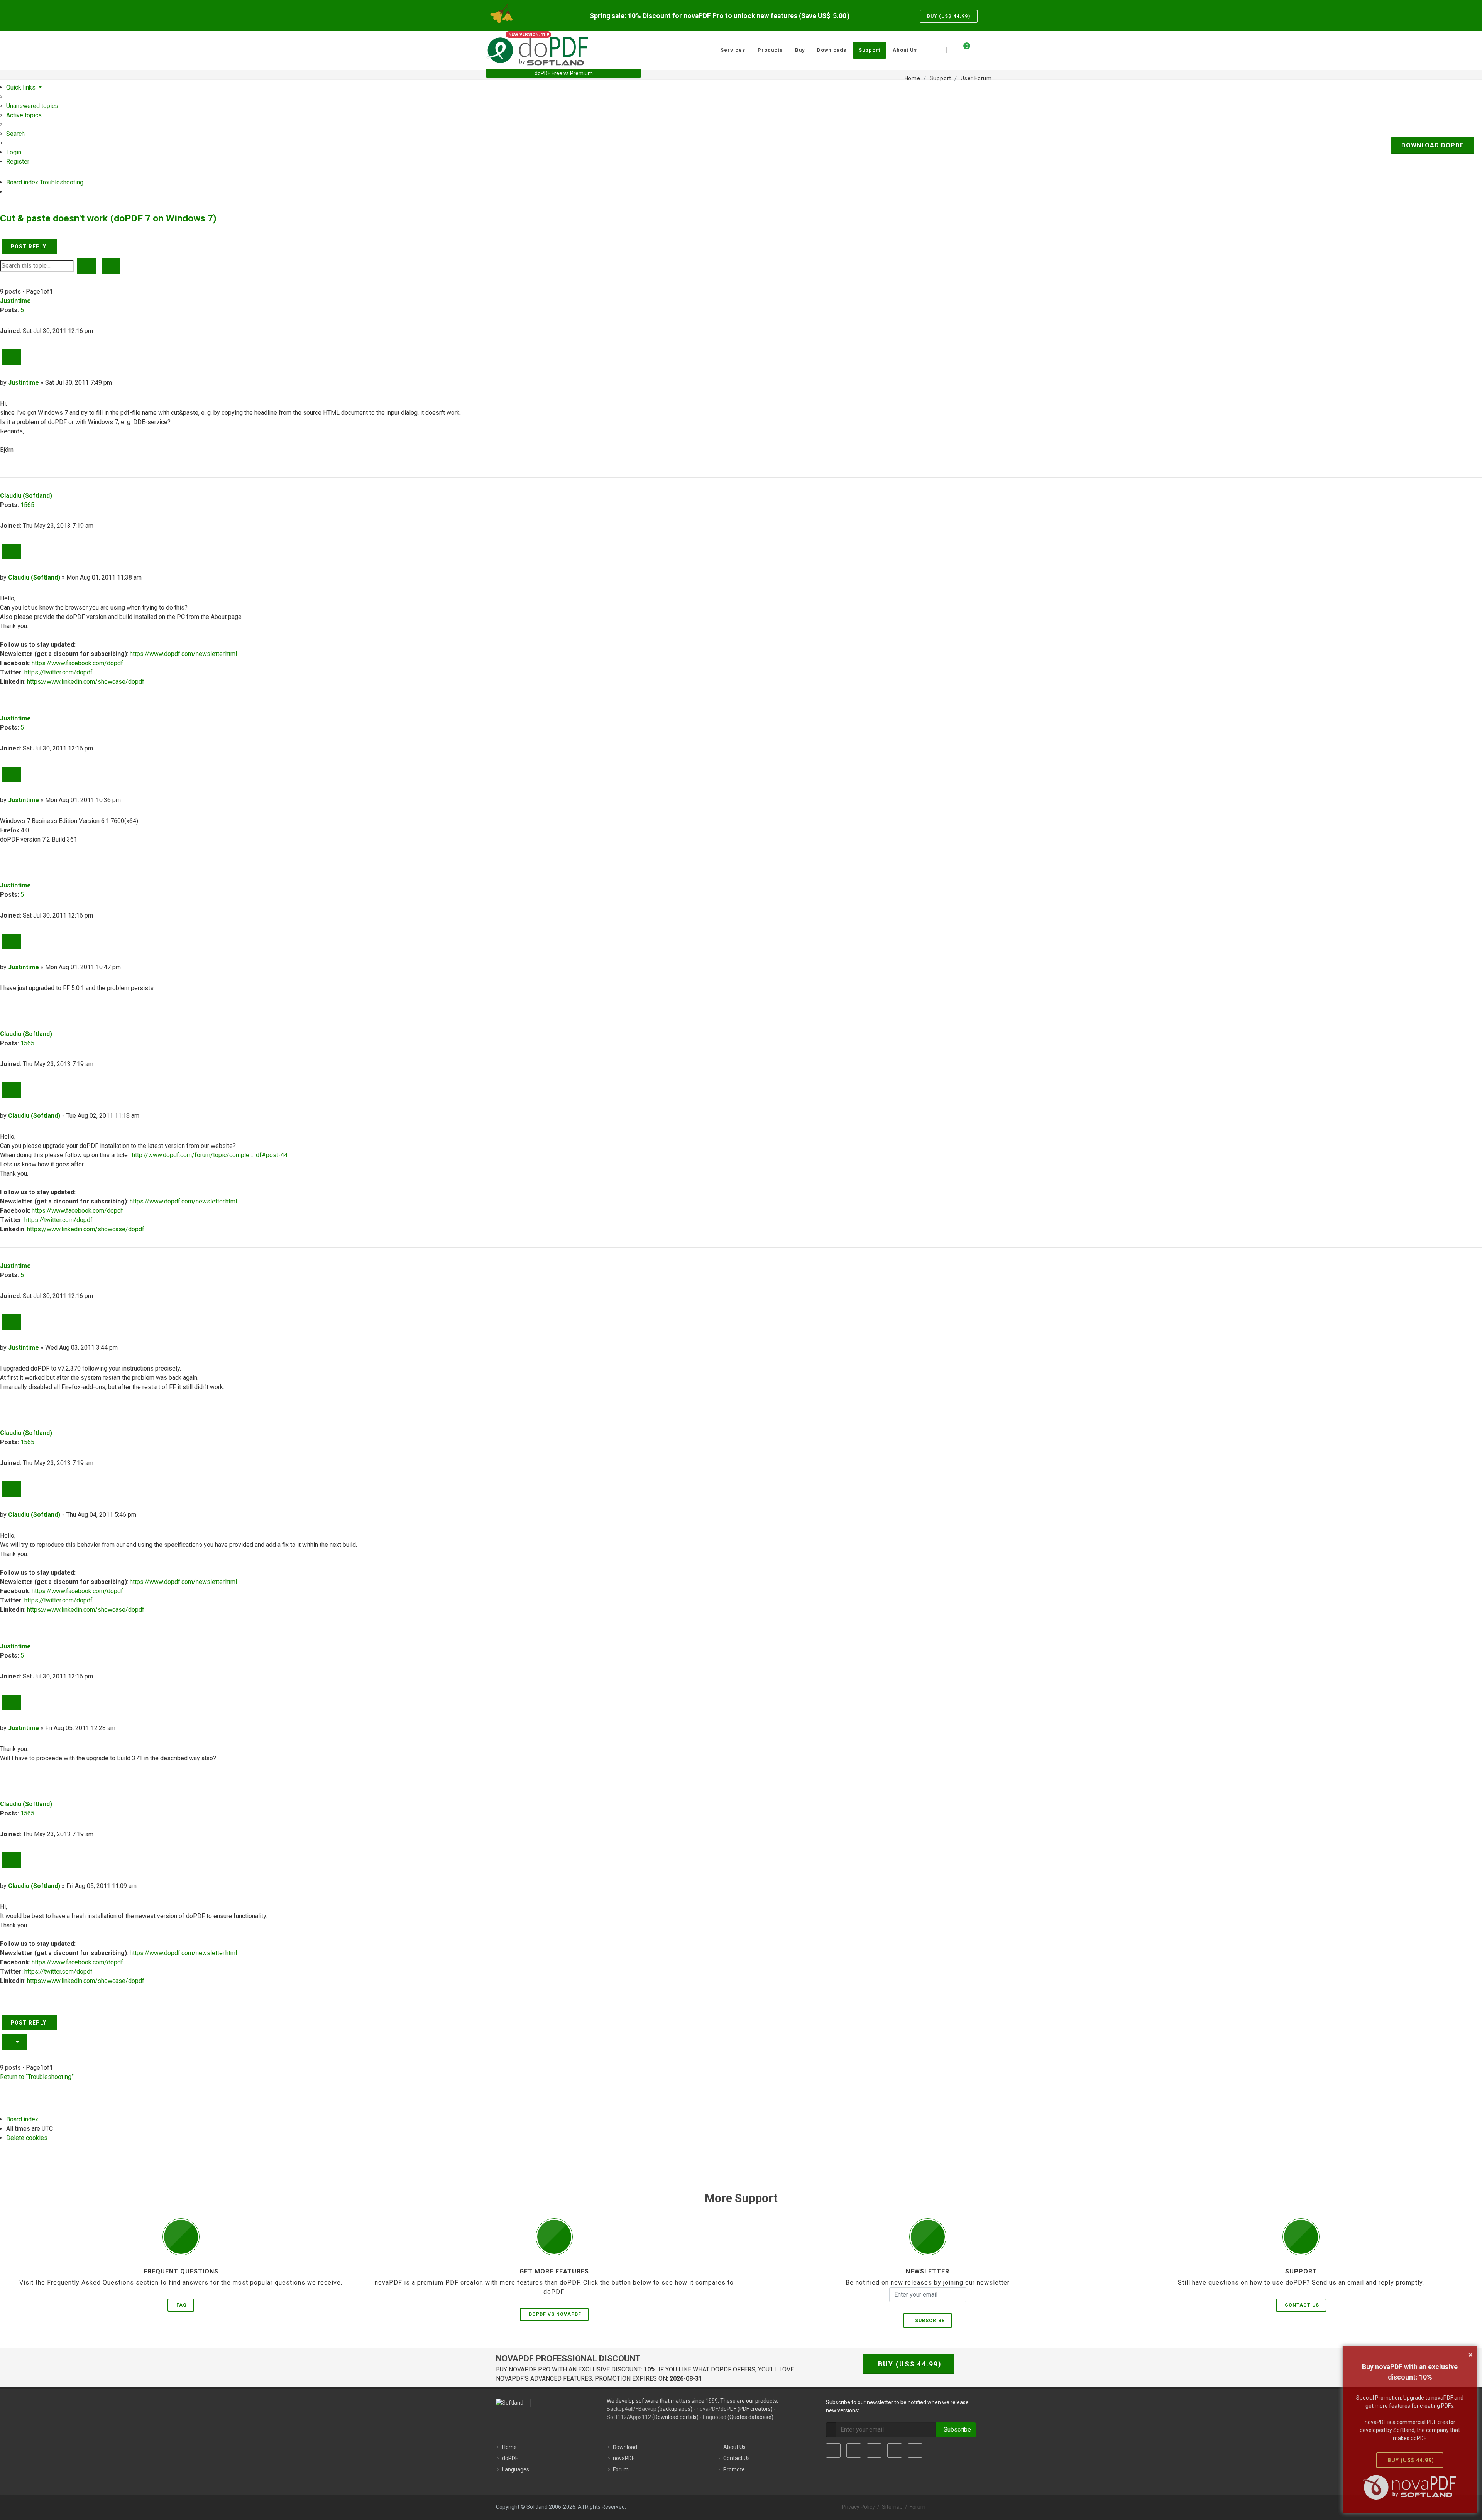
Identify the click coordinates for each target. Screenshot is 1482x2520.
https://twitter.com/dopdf (58, 672)
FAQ (182, 2305)
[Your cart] (962, 49)
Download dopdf (1433, 145)
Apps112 (640, 2417)
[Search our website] (987, 49)
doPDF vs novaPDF (555, 2314)
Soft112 (617, 2417)
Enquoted (715, 2417)
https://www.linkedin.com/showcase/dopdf (86, 682)
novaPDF (707, 2409)
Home (509, 2447)
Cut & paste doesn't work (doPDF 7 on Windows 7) (108, 218)
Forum (621, 2469)
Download (625, 2447)
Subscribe (928, 2321)
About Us (734, 2447)
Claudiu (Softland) (26, 496)
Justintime (15, 301)
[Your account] (975, 47)
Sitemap (892, 2507)
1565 (27, 505)
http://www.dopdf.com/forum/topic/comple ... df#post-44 (210, 1155)
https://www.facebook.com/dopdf (77, 663)
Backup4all (620, 2409)
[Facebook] (833, 2451)
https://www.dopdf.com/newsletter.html (183, 654)
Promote (734, 2469)
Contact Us (1302, 2305)
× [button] (1471, 2354)
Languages (516, 2469)
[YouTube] (895, 2451)
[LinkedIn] (874, 2451)
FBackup (646, 2409)
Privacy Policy (858, 2507)
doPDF (510, 2458)
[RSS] (915, 2451)
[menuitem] (32, 106)
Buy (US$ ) (949, 16)
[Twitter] (854, 2451)
